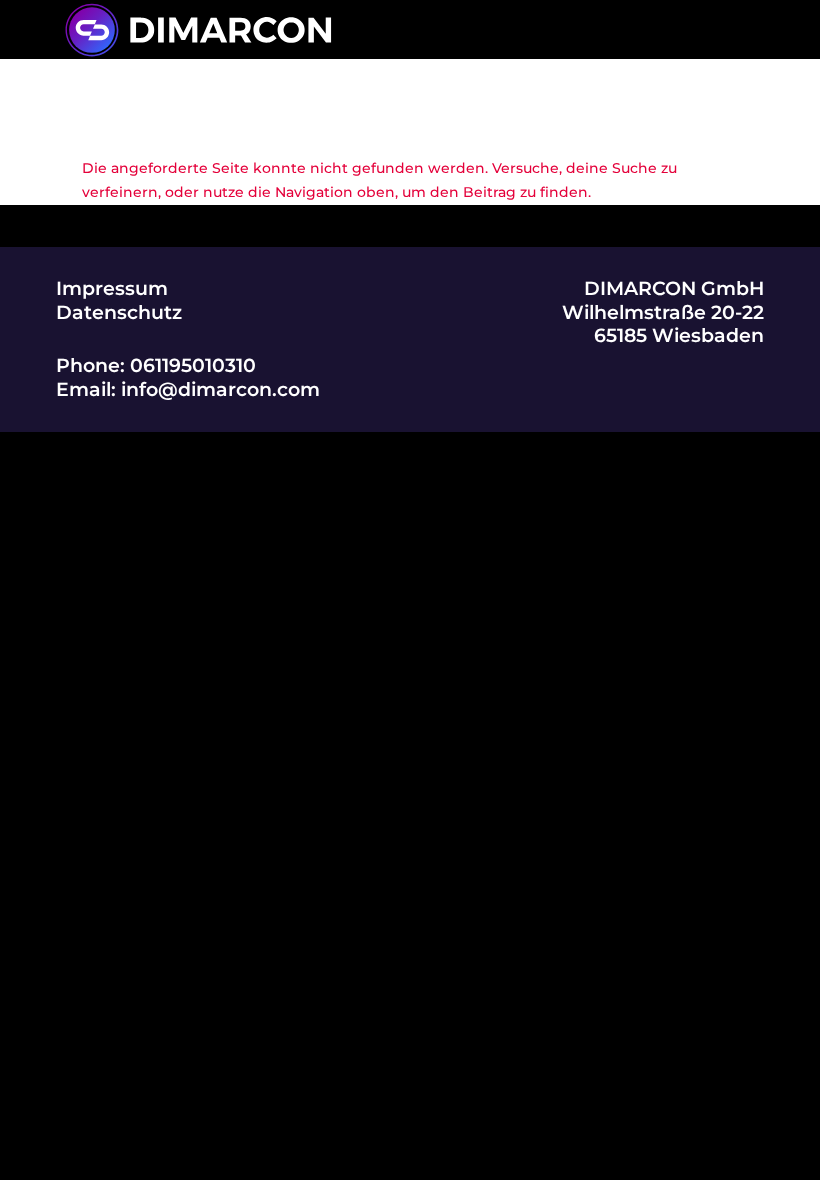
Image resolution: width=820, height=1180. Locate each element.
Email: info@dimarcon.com (188, 389)
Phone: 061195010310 (156, 365)
